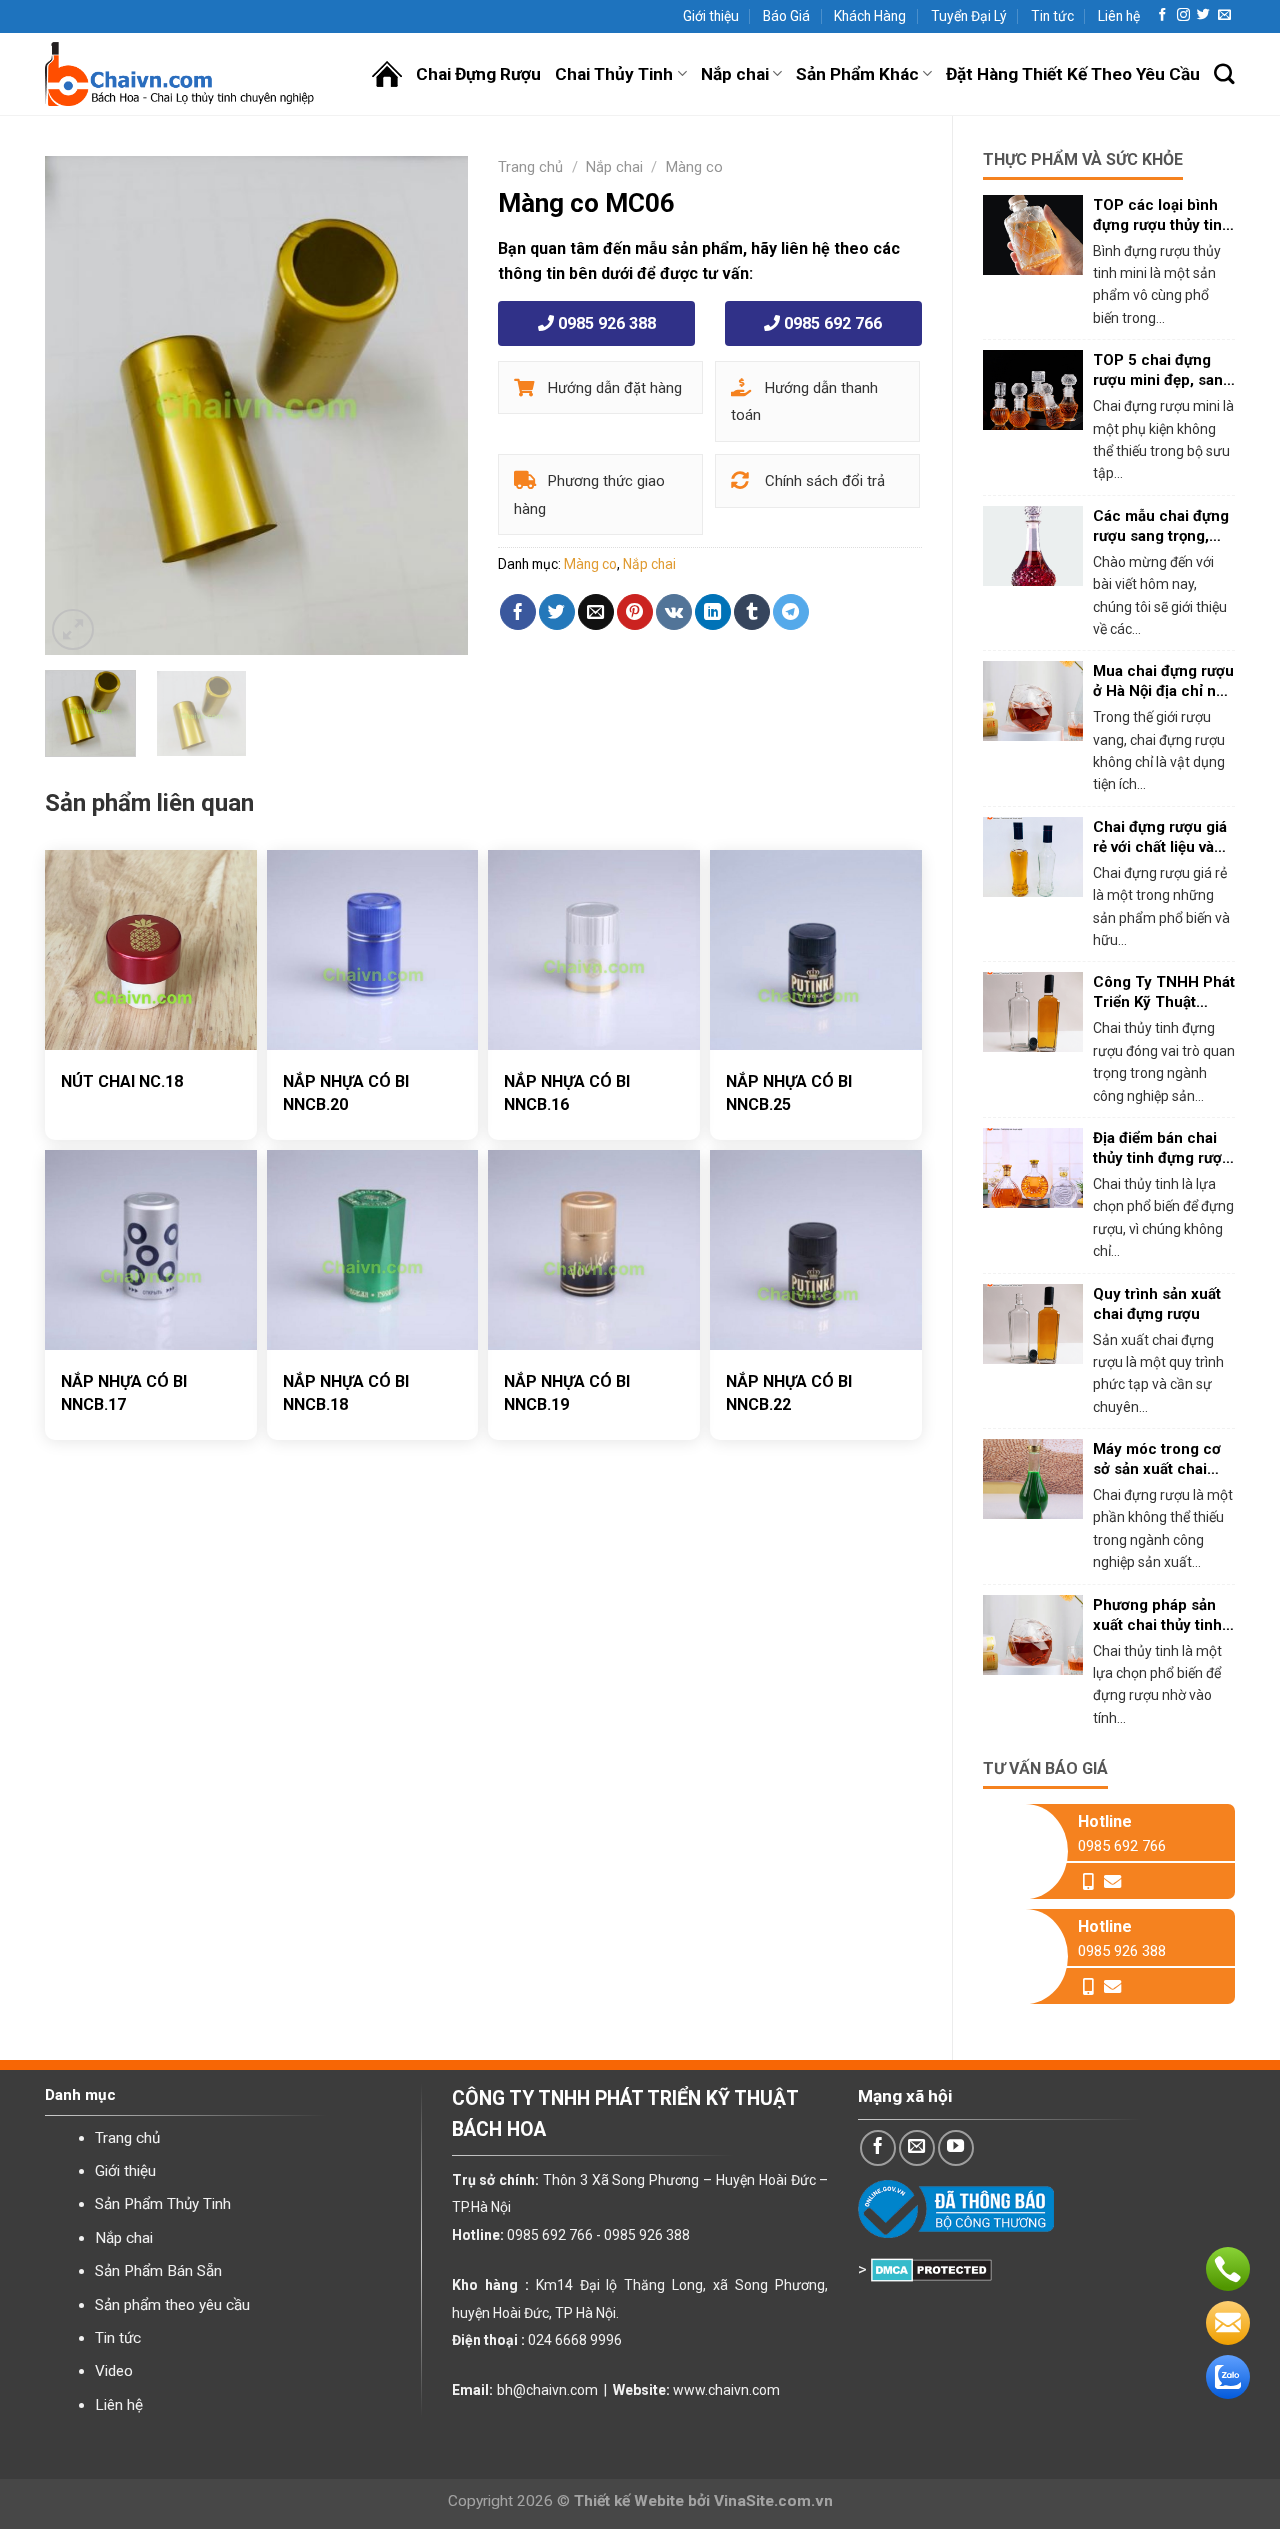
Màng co (694, 167)
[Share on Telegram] (791, 612)
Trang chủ (530, 167)
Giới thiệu (711, 16)
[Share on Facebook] (518, 612)
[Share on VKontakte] (674, 612)
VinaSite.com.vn (773, 2501)
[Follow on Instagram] (1183, 15)
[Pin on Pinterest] (635, 612)
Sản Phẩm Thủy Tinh (163, 2204)
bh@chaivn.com (547, 2390)
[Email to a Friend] (596, 612)
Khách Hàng (870, 16)
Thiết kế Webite (629, 2501)
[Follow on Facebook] (1162, 15)
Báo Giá (786, 16)
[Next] (435, 406)
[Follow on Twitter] (1203, 15)
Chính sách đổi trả (823, 481)
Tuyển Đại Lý (969, 16)
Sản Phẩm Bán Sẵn (158, 2271)
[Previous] (79, 406)
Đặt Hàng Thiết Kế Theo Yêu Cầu (1073, 74)
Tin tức (1052, 16)
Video (114, 2371)
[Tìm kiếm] (1224, 74)
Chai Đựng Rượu (478, 74)
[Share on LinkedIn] (713, 612)
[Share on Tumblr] (752, 612)
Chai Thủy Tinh (614, 74)
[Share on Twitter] (557, 612)
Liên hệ (1119, 16)
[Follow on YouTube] (956, 2148)
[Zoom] (73, 630)
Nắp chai (735, 74)
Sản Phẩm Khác (857, 74)
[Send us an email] (1224, 15)
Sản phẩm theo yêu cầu (172, 2305)
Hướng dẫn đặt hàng (613, 388)
